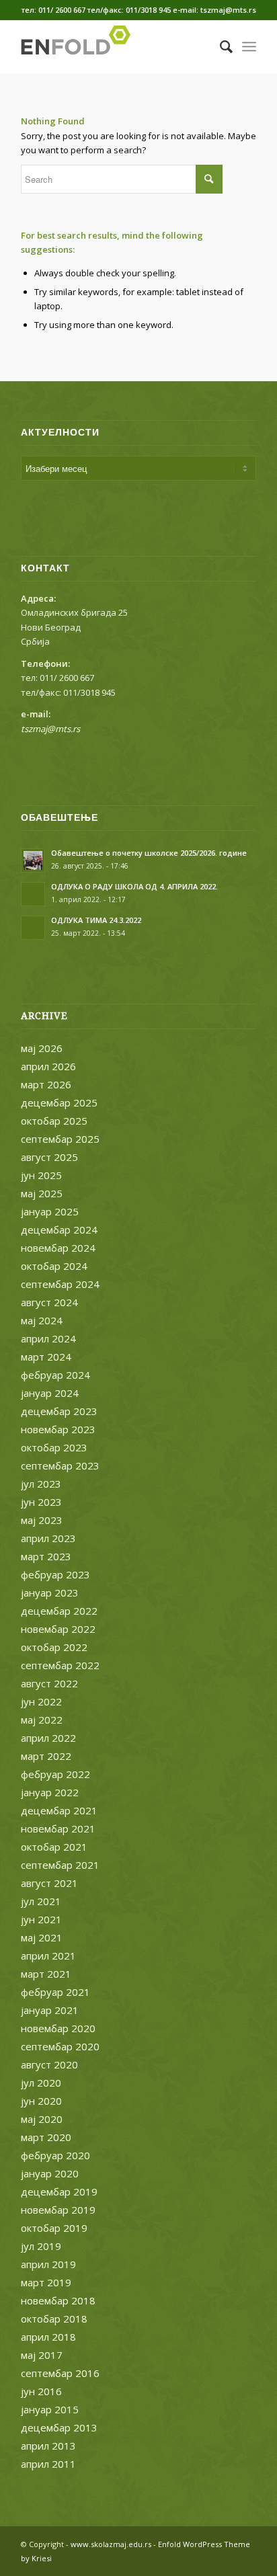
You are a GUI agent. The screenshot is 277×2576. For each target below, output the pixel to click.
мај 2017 (42, 2355)
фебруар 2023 (55, 1574)
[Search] (220, 46)
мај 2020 (42, 2119)
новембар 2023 (58, 1429)
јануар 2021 (50, 2010)
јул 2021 (41, 1901)
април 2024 (48, 1338)
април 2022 (48, 1738)
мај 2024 (42, 1320)
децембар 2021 (59, 1810)
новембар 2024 (58, 1248)
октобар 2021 (54, 1847)
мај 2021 (42, 1937)
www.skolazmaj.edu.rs (111, 2544)
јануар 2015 (50, 2409)
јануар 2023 (50, 1593)
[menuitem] (220, 46)
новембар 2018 (58, 2300)
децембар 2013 (59, 2427)
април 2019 (48, 2264)
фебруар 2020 (55, 2155)
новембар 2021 (58, 1828)
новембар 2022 (58, 1629)
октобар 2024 (54, 1266)
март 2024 (46, 1357)
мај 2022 (42, 1720)
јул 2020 (41, 2083)
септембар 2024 (60, 1284)
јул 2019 (41, 2246)
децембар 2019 (59, 2191)
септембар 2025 (60, 1139)
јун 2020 (41, 2101)
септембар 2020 (60, 2046)
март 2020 (46, 2137)
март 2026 (46, 1084)
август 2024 (49, 1302)
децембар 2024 (59, 1230)
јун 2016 (41, 2391)
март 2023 (46, 1556)
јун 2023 (41, 1502)
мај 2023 (42, 1520)
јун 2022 (41, 1701)
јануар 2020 (50, 2173)
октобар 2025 (54, 1121)
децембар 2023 (59, 1411)
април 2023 (48, 1538)
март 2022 (46, 1756)
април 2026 (48, 1066)
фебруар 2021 (55, 1992)
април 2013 (48, 2446)
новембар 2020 (58, 2028)
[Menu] (249, 46)
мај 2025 (42, 1193)
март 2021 (46, 1974)
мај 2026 (42, 1048)
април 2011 (48, 2464)
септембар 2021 (60, 1865)
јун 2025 (41, 1175)
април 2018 (48, 2337)
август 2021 (49, 1883)
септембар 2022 (60, 1665)
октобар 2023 (54, 1447)
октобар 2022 (54, 1647)
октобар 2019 (54, 2228)
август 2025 (49, 1157)
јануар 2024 (50, 1393)
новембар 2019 (58, 2210)
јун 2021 (41, 1919)
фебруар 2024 (55, 1375)
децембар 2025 (59, 1102)
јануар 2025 (50, 1211)
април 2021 (48, 1956)
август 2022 (49, 1683)
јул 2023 (41, 1484)
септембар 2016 (60, 2373)
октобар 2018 (54, 2319)
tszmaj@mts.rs (50, 729)
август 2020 (49, 2064)
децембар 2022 (59, 1611)
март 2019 (46, 2282)
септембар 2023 (60, 1465)
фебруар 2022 (55, 1774)
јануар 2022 (50, 1792)
